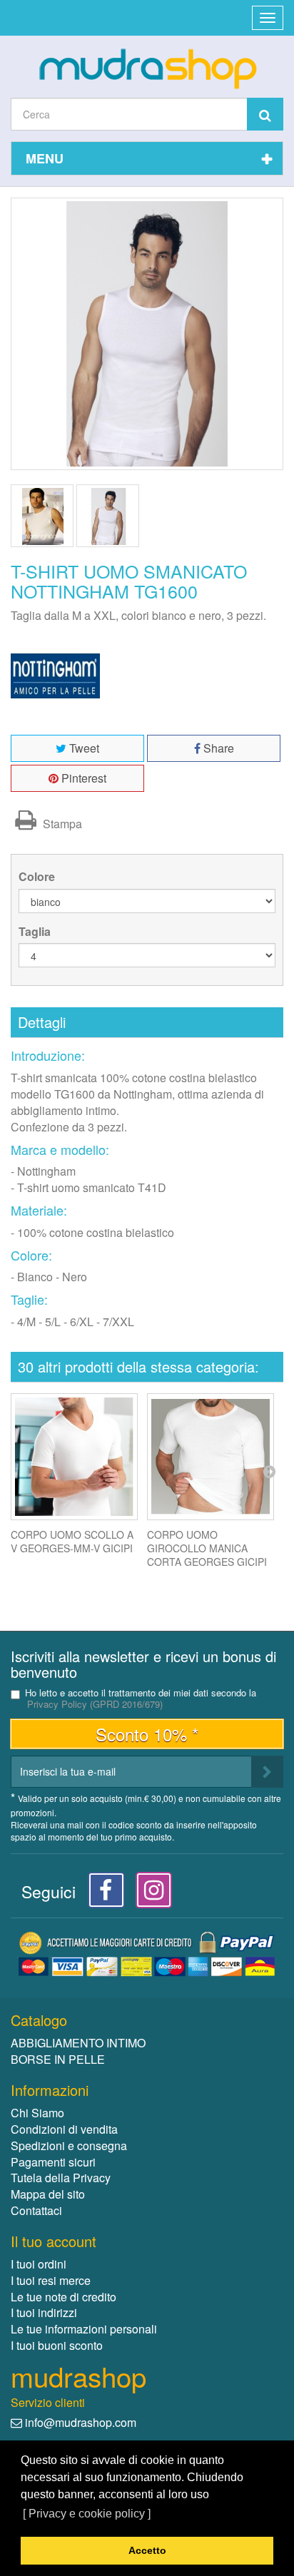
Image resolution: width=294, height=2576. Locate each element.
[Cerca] (265, 114)
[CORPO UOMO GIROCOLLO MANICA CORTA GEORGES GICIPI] (211, 1457)
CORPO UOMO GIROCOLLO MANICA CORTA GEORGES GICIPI (207, 1548)
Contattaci (36, 2210)
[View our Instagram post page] (149, 1894)
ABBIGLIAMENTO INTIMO (78, 2043)
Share (217, 748)
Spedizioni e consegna (69, 2145)
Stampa (61, 824)
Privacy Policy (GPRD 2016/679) (95, 1704)
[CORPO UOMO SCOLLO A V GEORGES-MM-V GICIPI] (74, 1457)
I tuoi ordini (39, 2264)
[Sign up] (267, 1772)
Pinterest (82, 778)
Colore (38, 877)
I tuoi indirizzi (44, 2312)
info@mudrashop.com (81, 2422)
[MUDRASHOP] (147, 68)
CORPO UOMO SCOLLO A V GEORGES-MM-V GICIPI (72, 1541)
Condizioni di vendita (64, 2129)
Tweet (83, 748)
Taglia (36, 932)
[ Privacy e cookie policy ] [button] (87, 2514)
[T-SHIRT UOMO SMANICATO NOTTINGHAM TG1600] (42, 516)
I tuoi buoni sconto (57, 2345)
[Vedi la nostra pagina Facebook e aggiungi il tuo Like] (102, 1894)
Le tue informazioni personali (84, 2329)
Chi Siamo (37, 2113)
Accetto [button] (147, 2550)
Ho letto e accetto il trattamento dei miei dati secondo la (141, 1699)
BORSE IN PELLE (58, 2059)
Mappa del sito (48, 2194)
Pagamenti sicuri (53, 2162)
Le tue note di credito (64, 2297)
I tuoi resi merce (51, 2280)
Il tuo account (54, 2241)
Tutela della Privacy (61, 2178)
